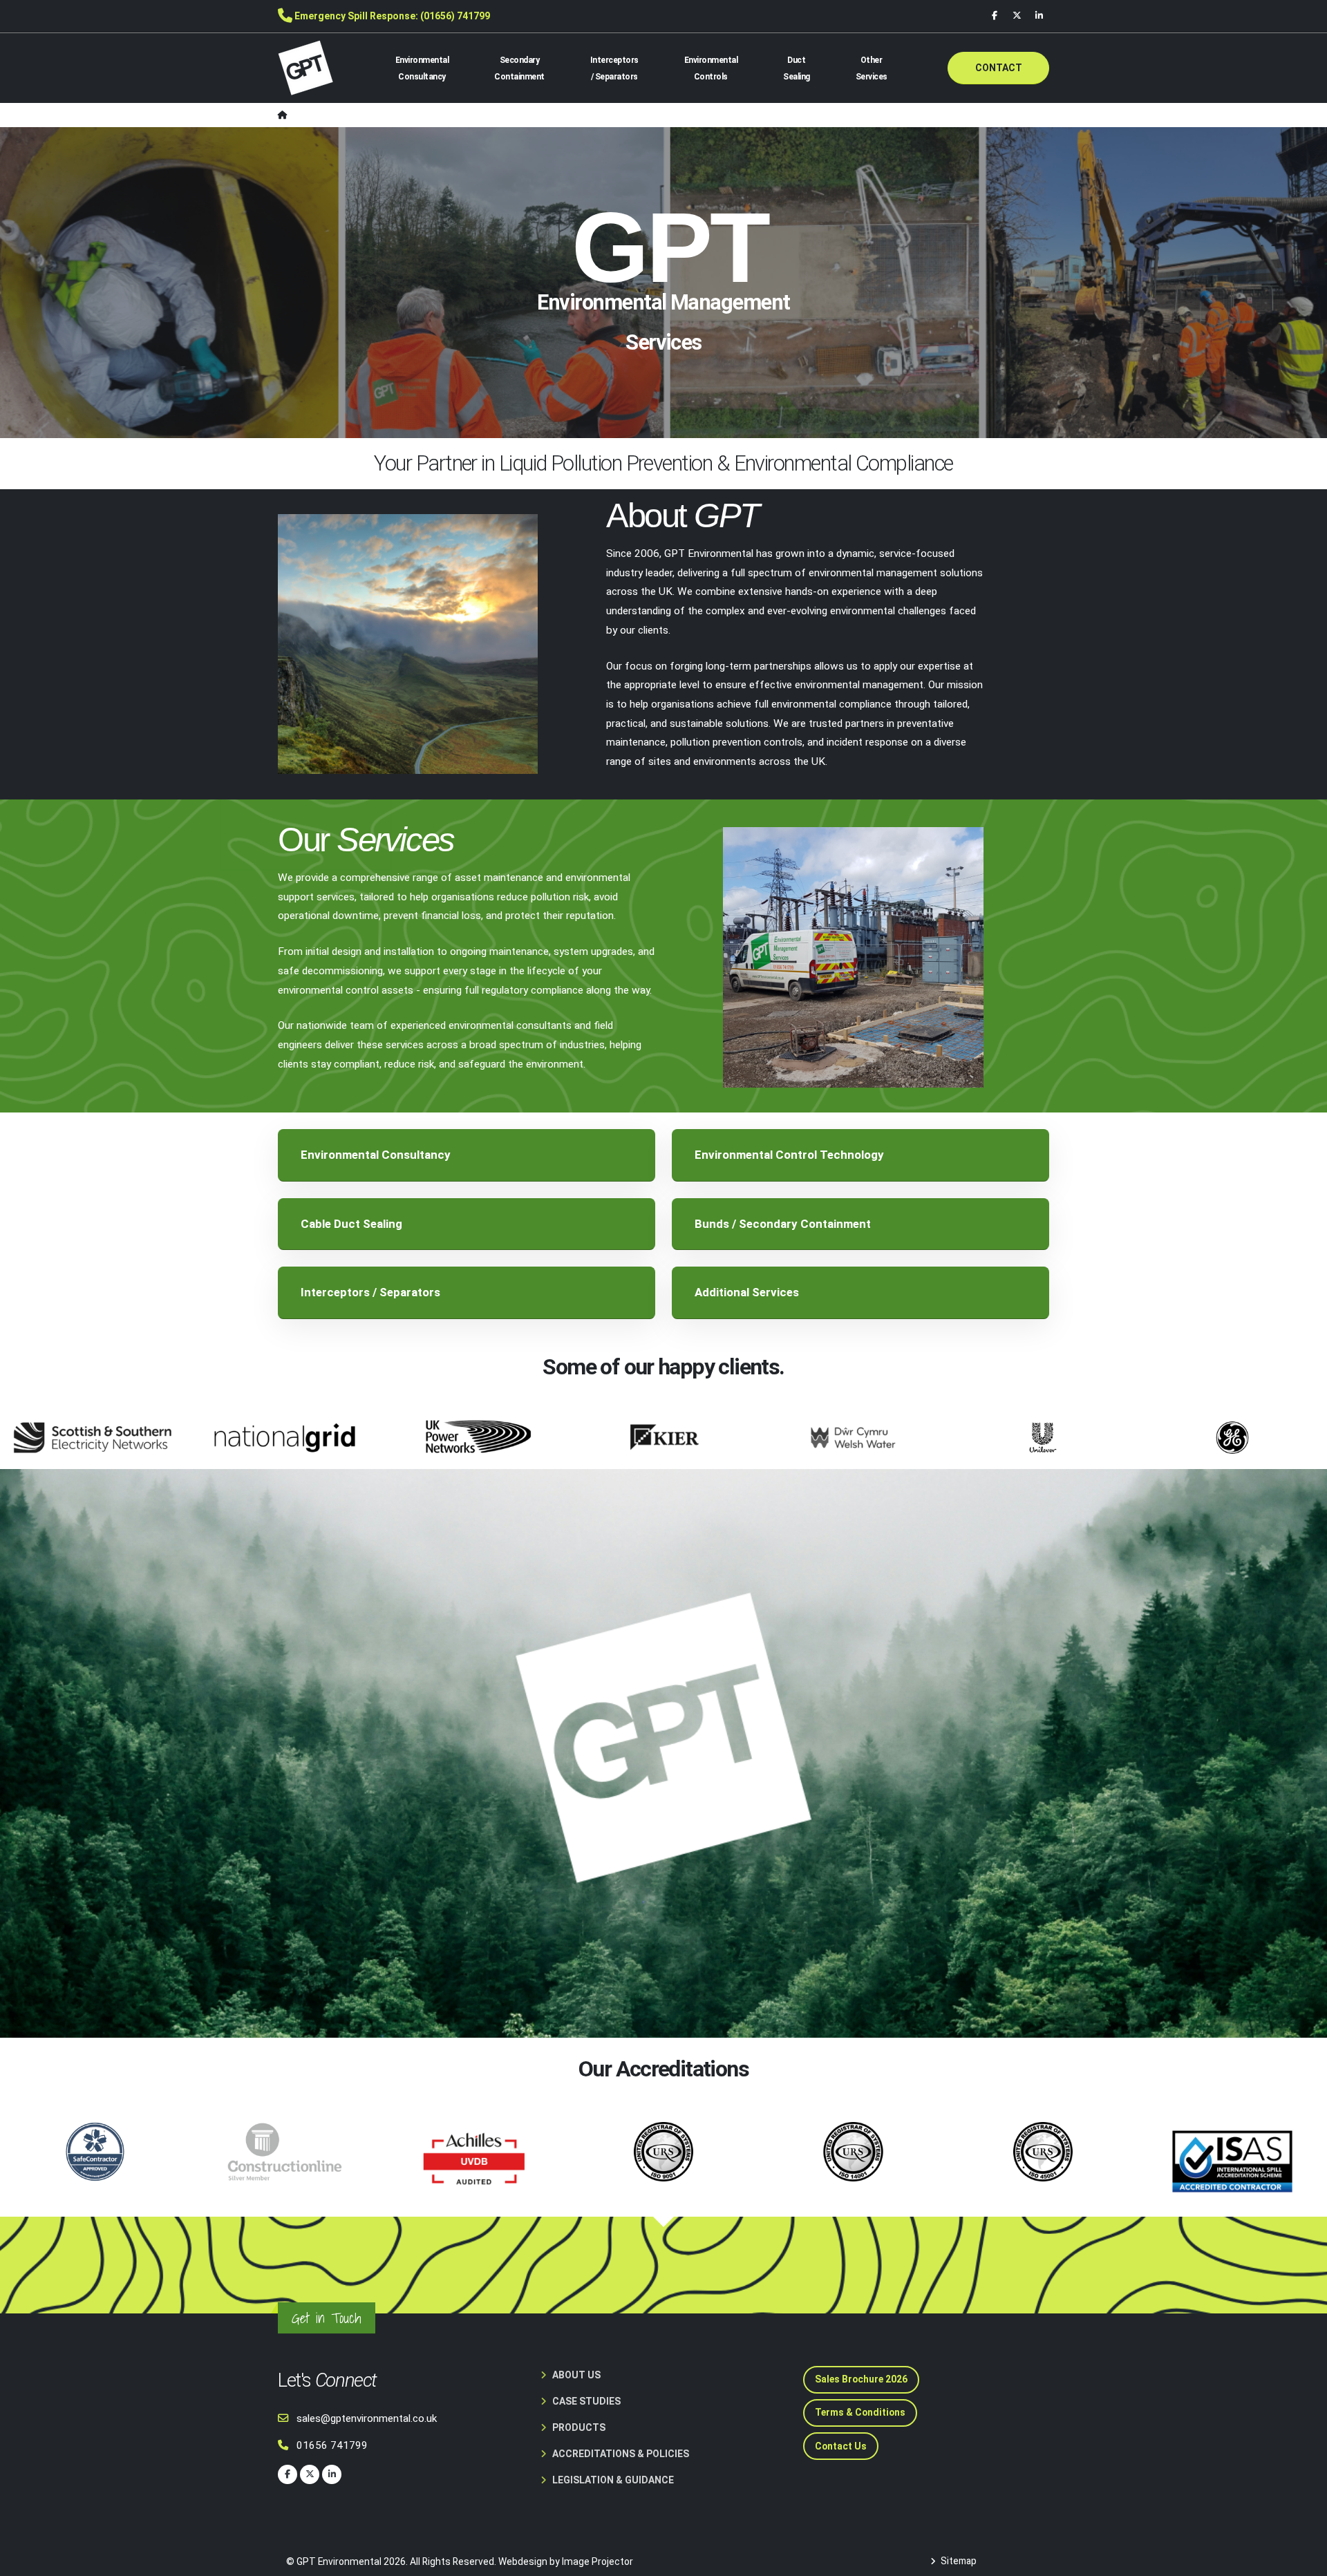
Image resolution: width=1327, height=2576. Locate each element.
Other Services (872, 68)
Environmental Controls (711, 68)
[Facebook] (995, 16)
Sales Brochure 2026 (861, 2379)
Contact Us (841, 2446)
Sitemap (958, 2561)
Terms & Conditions (860, 2412)
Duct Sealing (797, 68)
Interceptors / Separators (614, 68)
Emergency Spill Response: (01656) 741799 (392, 16)
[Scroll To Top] (1303, 2560)
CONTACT (999, 68)
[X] (1017, 16)
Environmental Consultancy (422, 68)
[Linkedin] (1039, 16)
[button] (467, 1155)
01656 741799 (332, 2445)
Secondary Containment (519, 68)
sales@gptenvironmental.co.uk (367, 2418)
